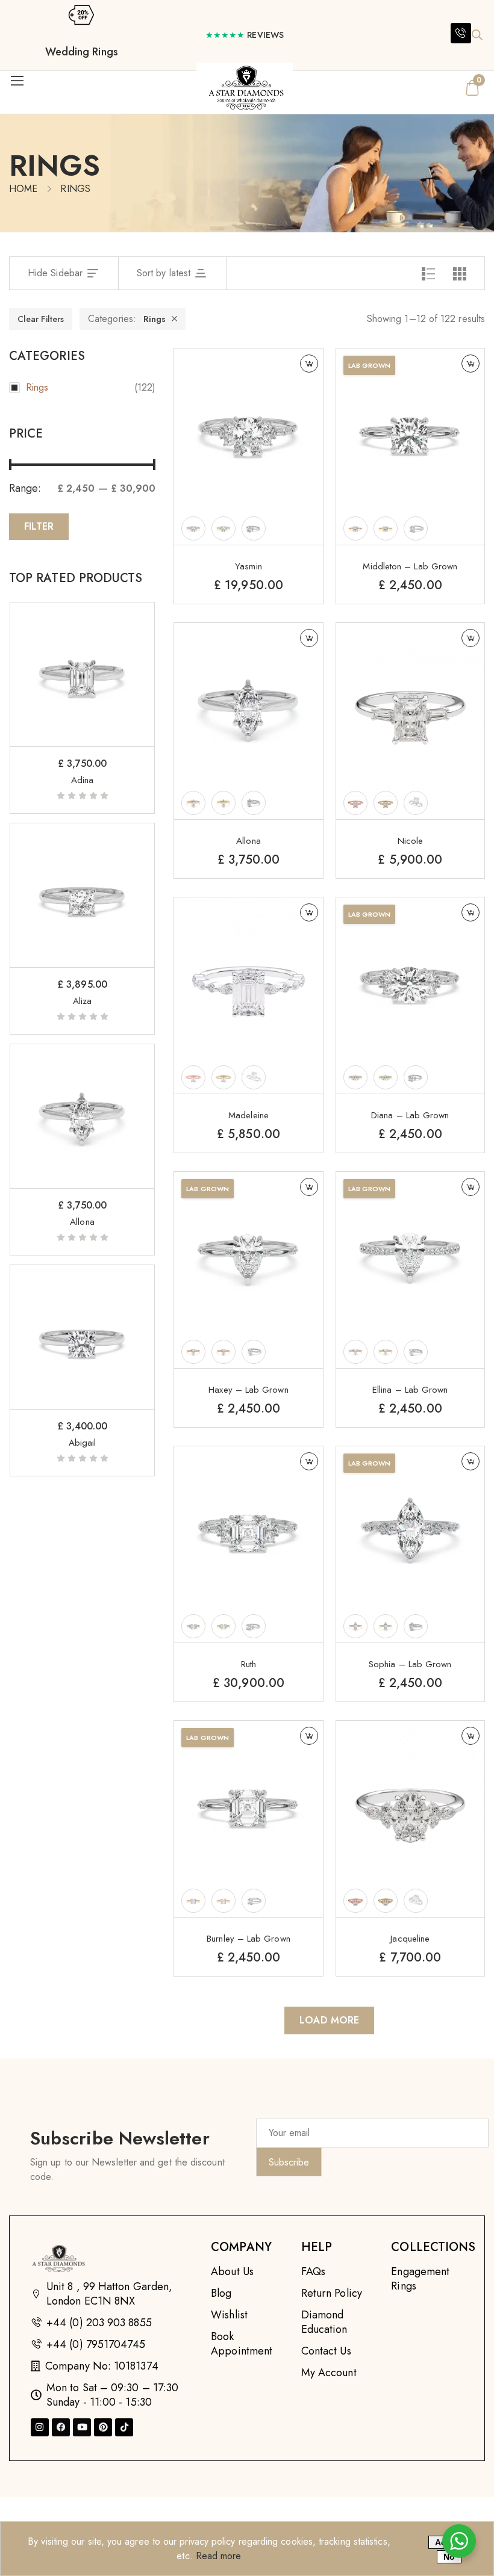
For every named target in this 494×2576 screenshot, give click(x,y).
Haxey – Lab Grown (248, 1390)
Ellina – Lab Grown (410, 1390)
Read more (219, 2556)
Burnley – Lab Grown (249, 1939)
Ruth (249, 1664)
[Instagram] (40, 2427)
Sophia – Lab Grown (410, 1664)
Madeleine (249, 1115)
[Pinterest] (103, 2427)
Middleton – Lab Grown (410, 566)
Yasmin (248, 566)
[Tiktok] (124, 2427)
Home (23, 189)
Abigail (83, 1443)
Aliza (82, 1001)
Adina (82, 780)
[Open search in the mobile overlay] (477, 35)
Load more (329, 2020)
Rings (155, 319)
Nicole (410, 841)
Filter (39, 526)
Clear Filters (41, 319)
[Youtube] (82, 2427)
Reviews (245, 35)
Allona (82, 1222)
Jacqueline (410, 1939)
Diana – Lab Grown (410, 1115)
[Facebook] (61, 2427)
